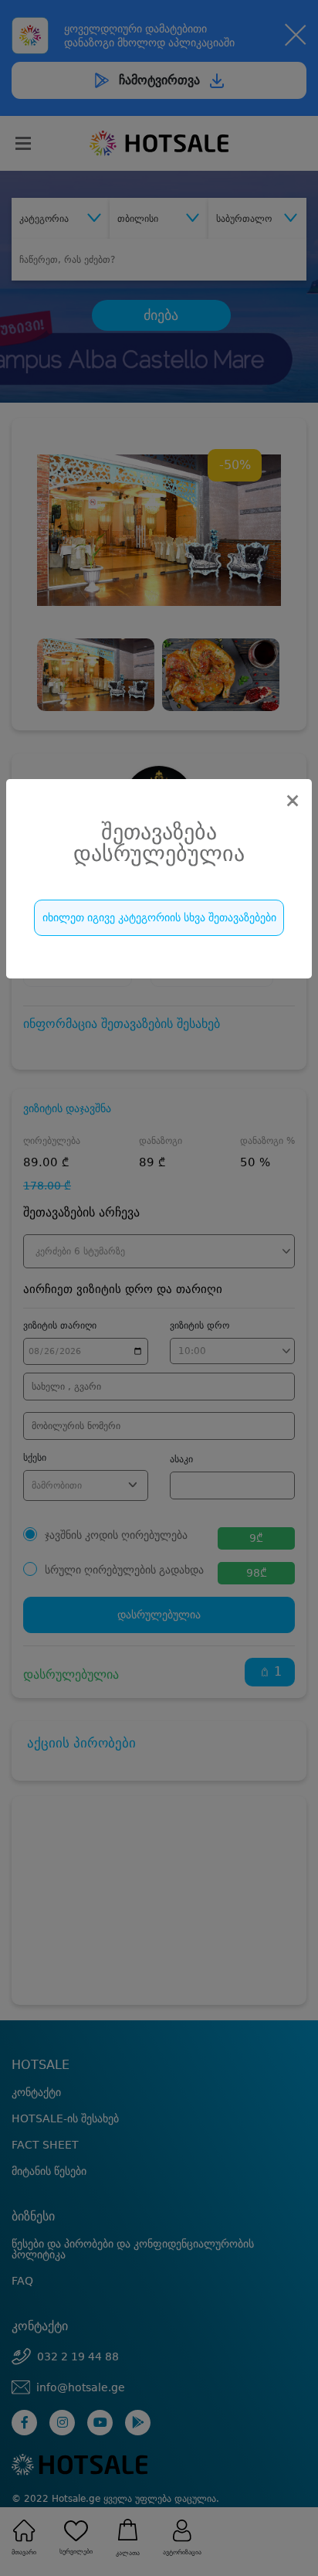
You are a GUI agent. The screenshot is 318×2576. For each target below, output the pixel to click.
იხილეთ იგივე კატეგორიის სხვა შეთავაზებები (159, 917)
